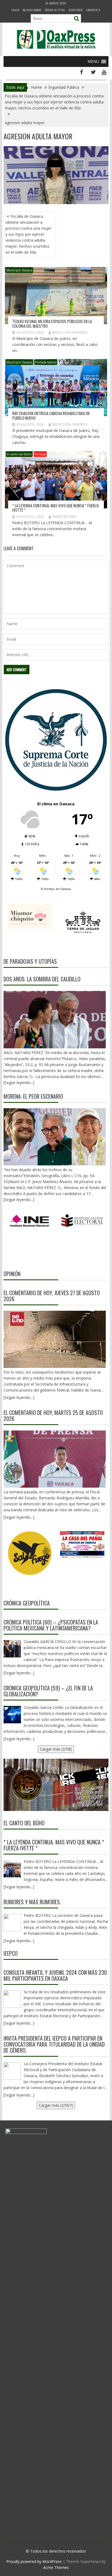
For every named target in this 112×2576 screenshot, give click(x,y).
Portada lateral (46, 362)
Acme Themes (56, 2567)
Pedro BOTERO (64, 517)
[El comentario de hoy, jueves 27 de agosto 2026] (55, 1339)
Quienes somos (32, 10)
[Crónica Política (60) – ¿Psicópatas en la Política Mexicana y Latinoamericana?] (12, 1649)
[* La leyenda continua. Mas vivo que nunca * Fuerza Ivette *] (12, 1869)
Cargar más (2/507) (56, 2105)
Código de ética (55, 10)
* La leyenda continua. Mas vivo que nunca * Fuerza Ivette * (55, 508)
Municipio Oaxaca (19, 270)
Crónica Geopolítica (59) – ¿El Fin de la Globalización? (48, 1691)
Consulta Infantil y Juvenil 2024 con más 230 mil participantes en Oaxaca (55, 1975)
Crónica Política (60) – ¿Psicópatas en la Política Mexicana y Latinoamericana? (51, 1625)
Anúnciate (93, 10)
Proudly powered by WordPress (34, 2561)
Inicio (15, 10)
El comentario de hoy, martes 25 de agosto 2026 (53, 1416)
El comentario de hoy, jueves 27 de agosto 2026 (52, 1296)
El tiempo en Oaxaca (56, 889)
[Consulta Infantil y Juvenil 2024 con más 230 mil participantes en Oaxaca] (12, 1999)
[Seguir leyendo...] (19, 1397)
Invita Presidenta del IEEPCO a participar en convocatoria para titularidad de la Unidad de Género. (54, 2044)
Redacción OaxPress (70, 332)
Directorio (76, 10)
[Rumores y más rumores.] (12, 1923)
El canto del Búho (19, 454)
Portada (40, 454)
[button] (93, 62)
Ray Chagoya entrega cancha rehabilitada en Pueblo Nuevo (51, 415)
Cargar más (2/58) (56, 1749)
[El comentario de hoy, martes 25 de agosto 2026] (55, 1459)
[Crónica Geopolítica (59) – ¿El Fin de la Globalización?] (12, 1715)
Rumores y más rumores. (32, 1902)
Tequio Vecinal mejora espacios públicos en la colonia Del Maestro (52, 323)
